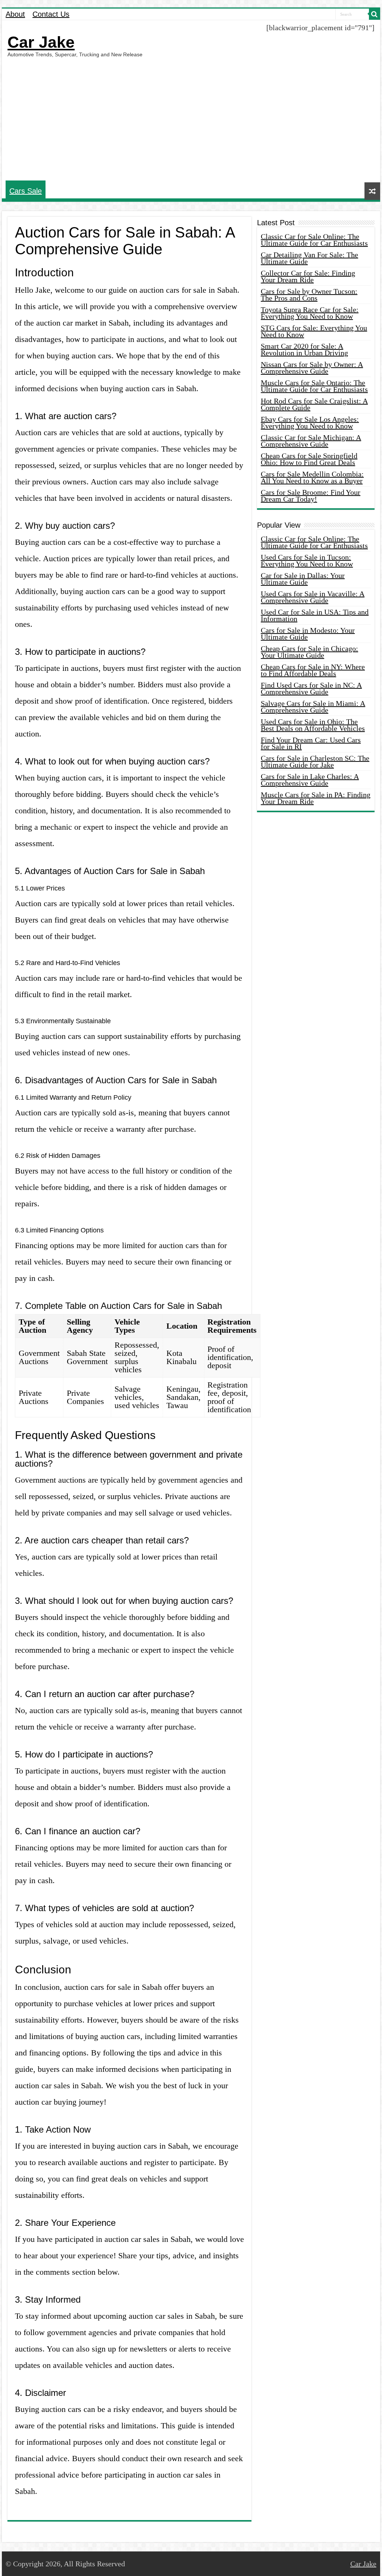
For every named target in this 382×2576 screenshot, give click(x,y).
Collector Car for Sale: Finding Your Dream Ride (308, 276)
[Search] (375, 14)
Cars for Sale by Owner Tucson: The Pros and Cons (309, 295)
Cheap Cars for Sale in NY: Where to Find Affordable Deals (313, 670)
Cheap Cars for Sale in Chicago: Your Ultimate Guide (309, 652)
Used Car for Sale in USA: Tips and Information (315, 615)
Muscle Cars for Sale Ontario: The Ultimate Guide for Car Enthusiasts (314, 386)
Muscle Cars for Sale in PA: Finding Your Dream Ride (316, 798)
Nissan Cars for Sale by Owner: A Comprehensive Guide (312, 368)
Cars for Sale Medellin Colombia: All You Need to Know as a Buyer (312, 477)
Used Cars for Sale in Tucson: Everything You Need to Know (307, 560)
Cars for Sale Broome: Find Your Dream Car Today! (311, 496)
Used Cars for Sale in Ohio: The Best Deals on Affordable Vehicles (313, 725)
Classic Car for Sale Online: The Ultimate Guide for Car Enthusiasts (314, 240)
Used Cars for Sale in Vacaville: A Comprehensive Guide (313, 597)
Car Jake (41, 42)
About (15, 14)
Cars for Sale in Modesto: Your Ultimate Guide (308, 634)
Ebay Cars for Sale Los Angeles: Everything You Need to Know (310, 422)
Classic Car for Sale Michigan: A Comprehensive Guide (311, 441)
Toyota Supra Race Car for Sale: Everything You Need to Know (310, 313)
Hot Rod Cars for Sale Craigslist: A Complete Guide (314, 404)
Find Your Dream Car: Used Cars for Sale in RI (311, 743)
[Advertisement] (191, 119)
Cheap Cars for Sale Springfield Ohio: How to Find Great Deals (309, 459)
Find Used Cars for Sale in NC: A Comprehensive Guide (311, 688)
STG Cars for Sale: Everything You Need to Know (314, 331)
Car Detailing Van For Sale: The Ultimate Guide (309, 258)
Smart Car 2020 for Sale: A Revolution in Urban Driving (304, 349)
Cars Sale (26, 191)
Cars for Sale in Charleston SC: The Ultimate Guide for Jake (315, 761)
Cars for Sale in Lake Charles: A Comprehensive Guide (310, 780)
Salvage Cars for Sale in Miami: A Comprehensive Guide (313, 707)
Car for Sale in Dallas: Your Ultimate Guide (303, 579)
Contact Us (51, 14)
